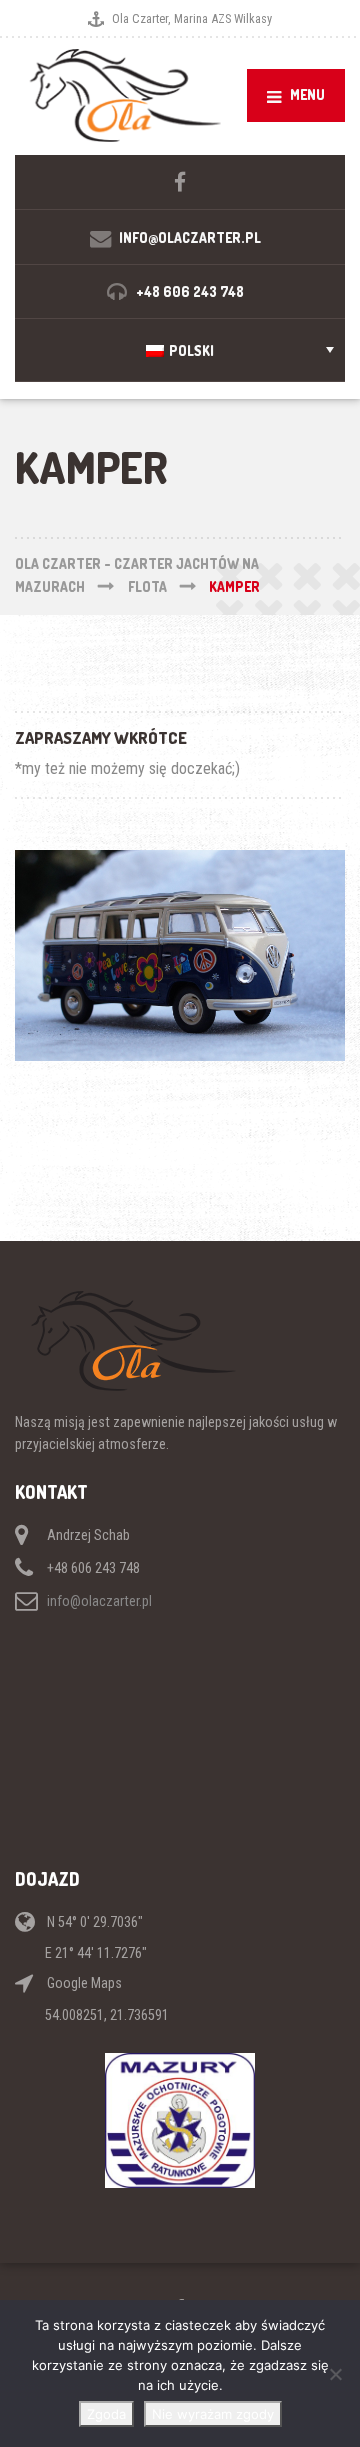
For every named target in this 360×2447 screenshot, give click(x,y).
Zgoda (106, 2414)
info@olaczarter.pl (99, 1601)
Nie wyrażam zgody (213, 2414)
